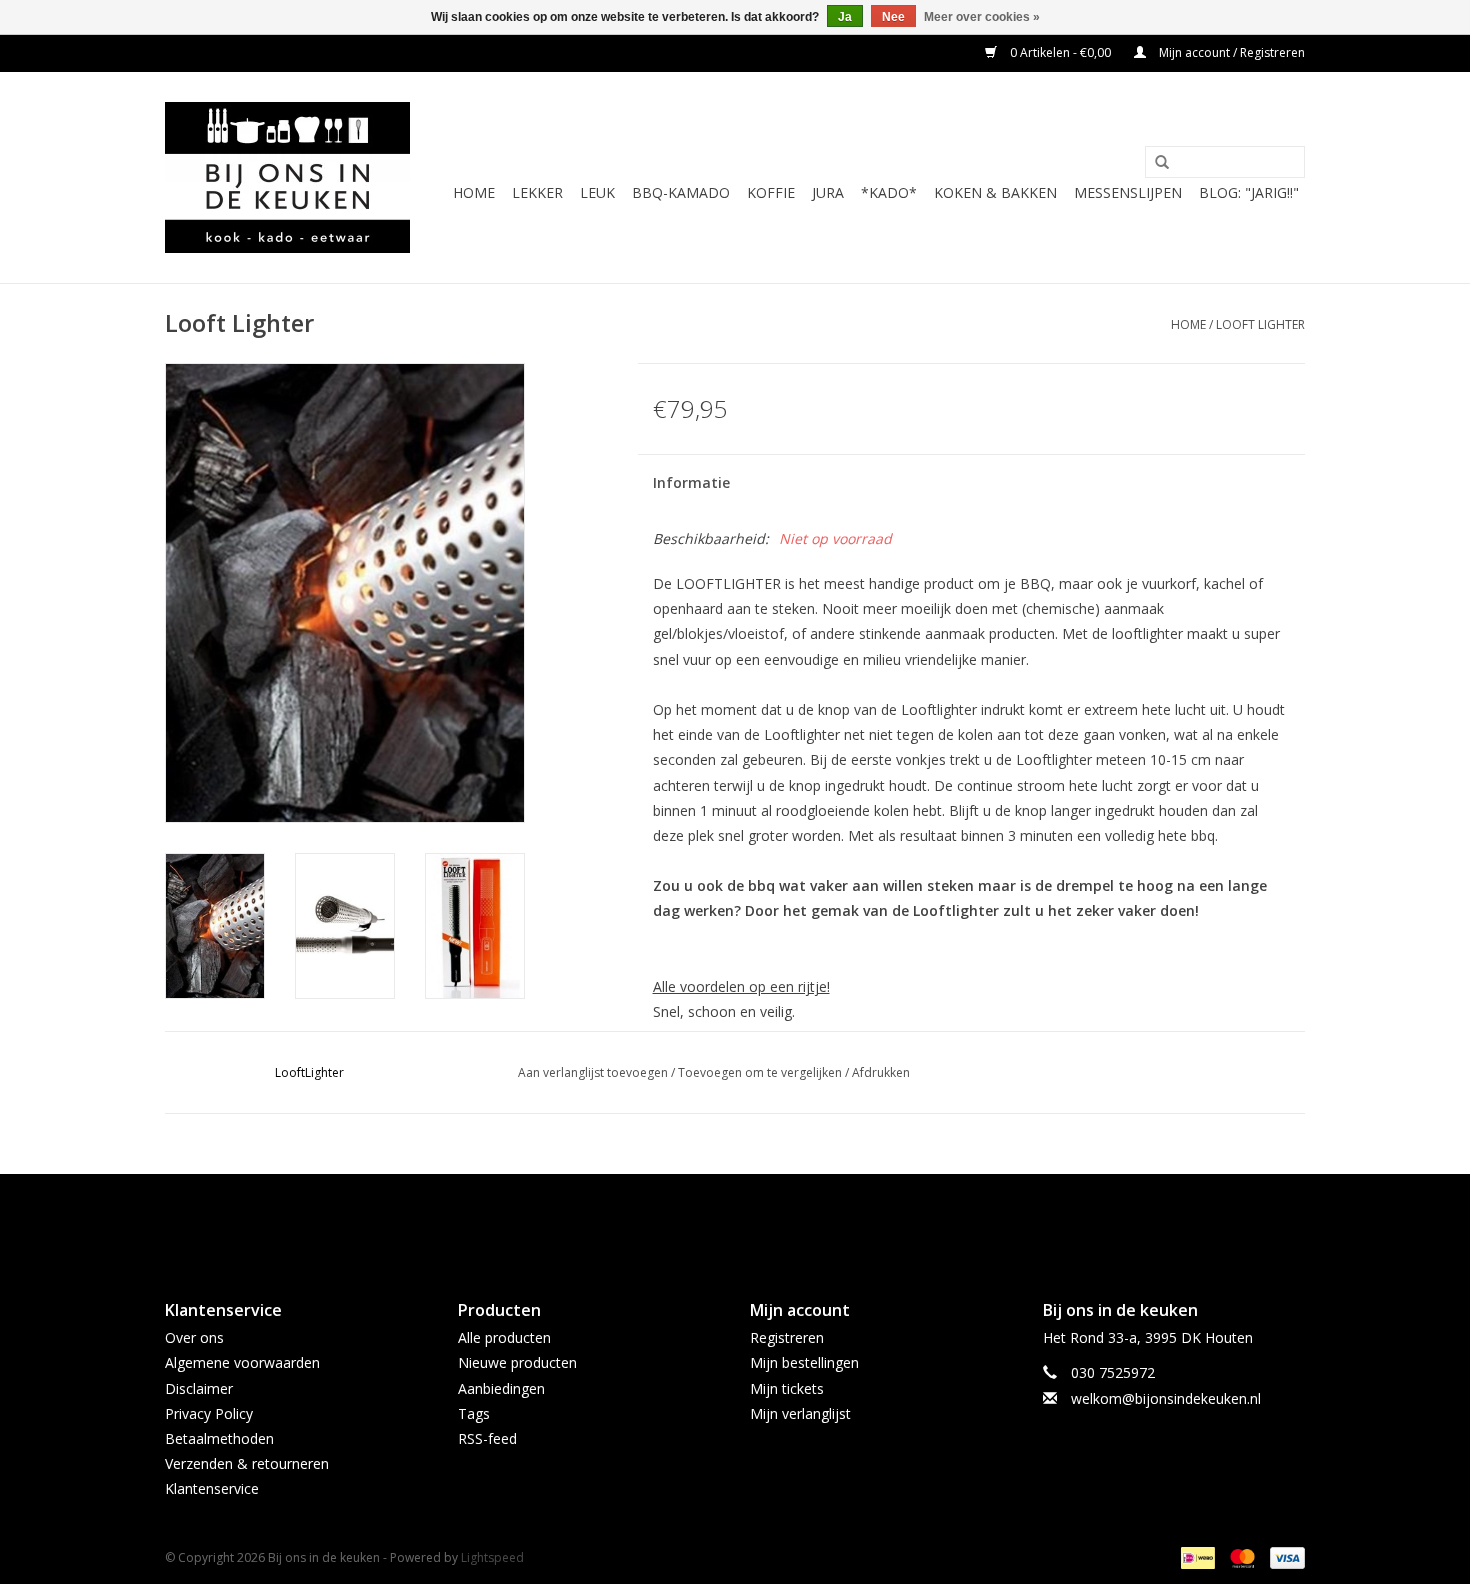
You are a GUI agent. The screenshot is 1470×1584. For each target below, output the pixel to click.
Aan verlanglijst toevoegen (593, 1072)
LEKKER (537, 192)
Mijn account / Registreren (1230, 52)
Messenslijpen (1128, 192)
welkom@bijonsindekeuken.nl (1166, 1398)
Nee (893, 17)
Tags (474, 1413)
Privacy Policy (209, 1413)
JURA (828, 192)
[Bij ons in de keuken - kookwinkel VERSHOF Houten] (287, 177)
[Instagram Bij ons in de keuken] (753, 1220)
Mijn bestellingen (804, 1362)
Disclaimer (199, 1388)
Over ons (194, 1337)
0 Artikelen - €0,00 (1060, 52)
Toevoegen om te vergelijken (761, 1072)
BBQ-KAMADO (681, 192)
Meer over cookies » (982, 17)
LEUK (597, 192)
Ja (845, 17)
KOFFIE (771, 192)
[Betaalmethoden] (1196, 1556)
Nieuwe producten (517, 1362)
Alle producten (504, 1337)
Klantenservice (212, 1488)
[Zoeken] (1162, 163)
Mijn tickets (787, 1388)
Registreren (787, 1337)
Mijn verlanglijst (800, 1413)
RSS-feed (487, 1438)
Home (474, 192)
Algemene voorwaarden (242, 1362)
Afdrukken (881, 1072)
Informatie (691, 482)
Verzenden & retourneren (247, 1463)
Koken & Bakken (995, 192)
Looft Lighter (1260, 324)
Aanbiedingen (501, 1388)
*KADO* (889, 192)
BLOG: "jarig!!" (1249, 192)
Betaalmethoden (219, 1438)
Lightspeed (492, 1557)
